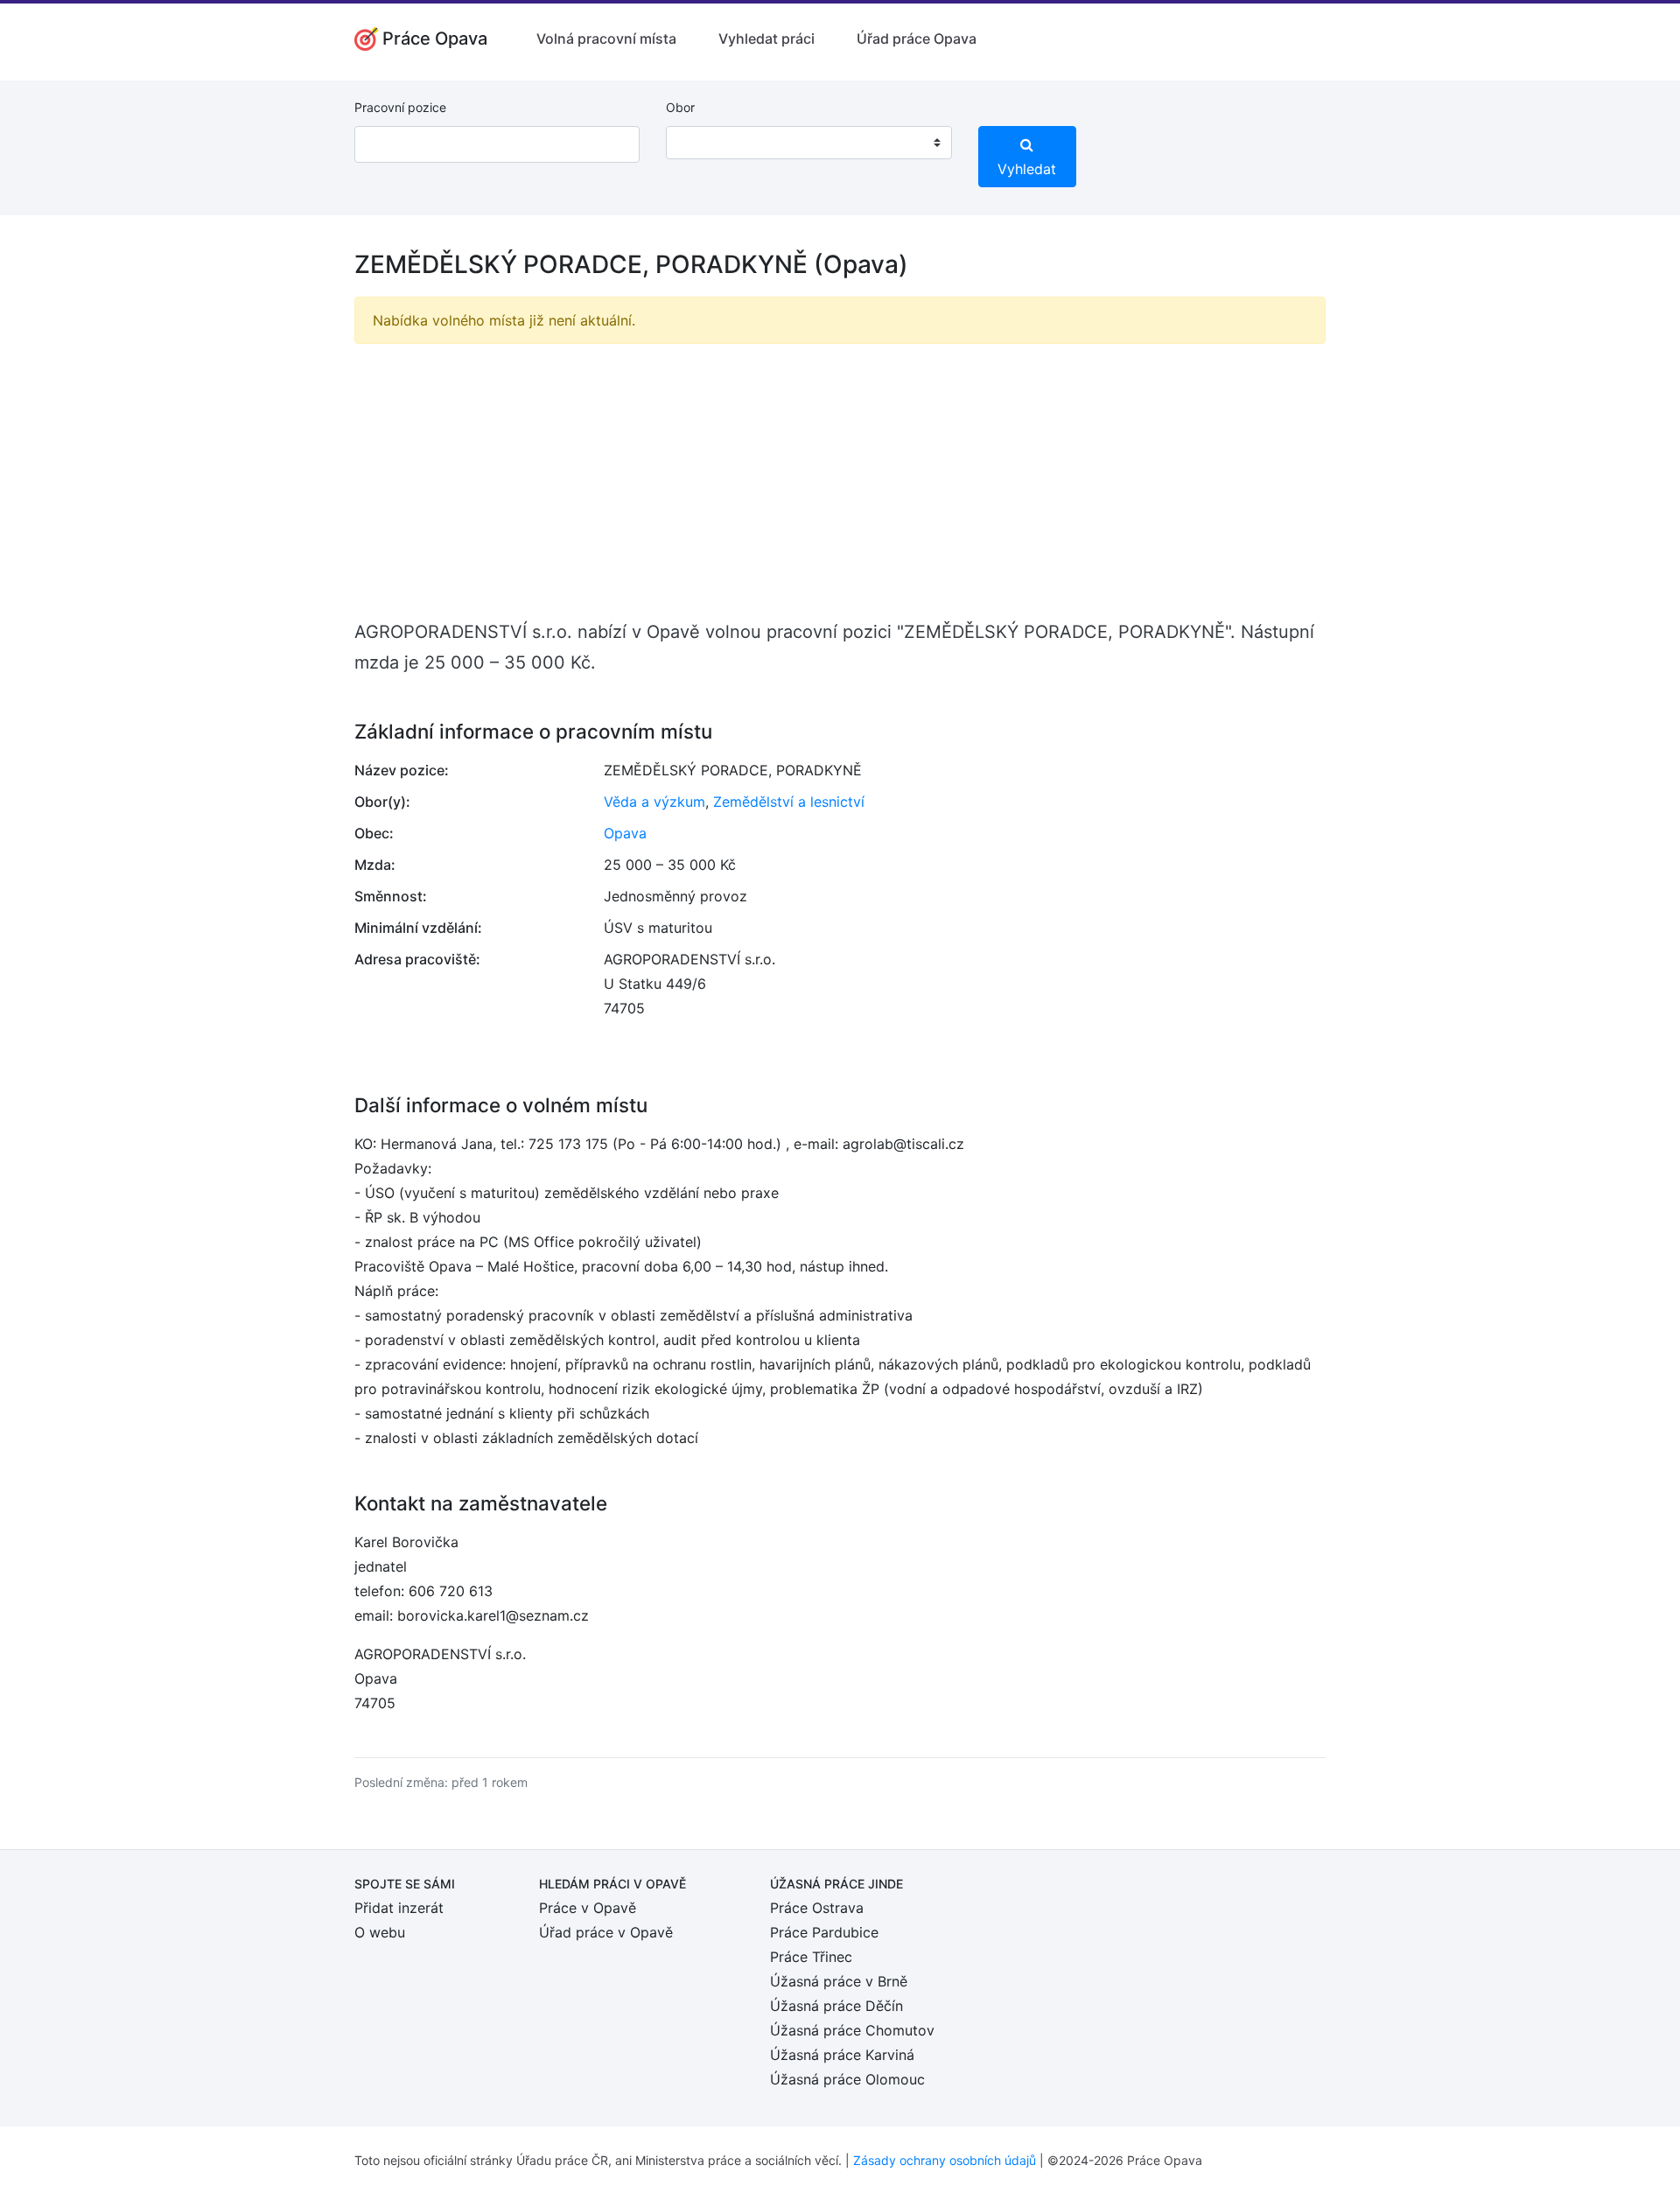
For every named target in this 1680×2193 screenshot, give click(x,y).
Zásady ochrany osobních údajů (945, 2160)
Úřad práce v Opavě (606, 1932)
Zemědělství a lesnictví (789, 802)
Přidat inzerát (399, 1908)
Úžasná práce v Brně (839, 1981)
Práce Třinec (811, 1957)
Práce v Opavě (588, 1908)
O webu (380, 1932)
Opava (625, 833)
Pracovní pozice (400, 107)
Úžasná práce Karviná (842, 2055)
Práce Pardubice (824, 1932)
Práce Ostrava (817, 1908)
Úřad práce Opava (917, 39)
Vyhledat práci (766, 39)
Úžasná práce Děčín (836, 2006)
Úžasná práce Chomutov (852, 2030)
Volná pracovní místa (606, 39)
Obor (680, 107)
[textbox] (702, 143)
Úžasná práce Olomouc (847, 2079)
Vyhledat (1027, 169)
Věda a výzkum (654, 802)
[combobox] (808, 143)
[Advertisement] (840, 480)
